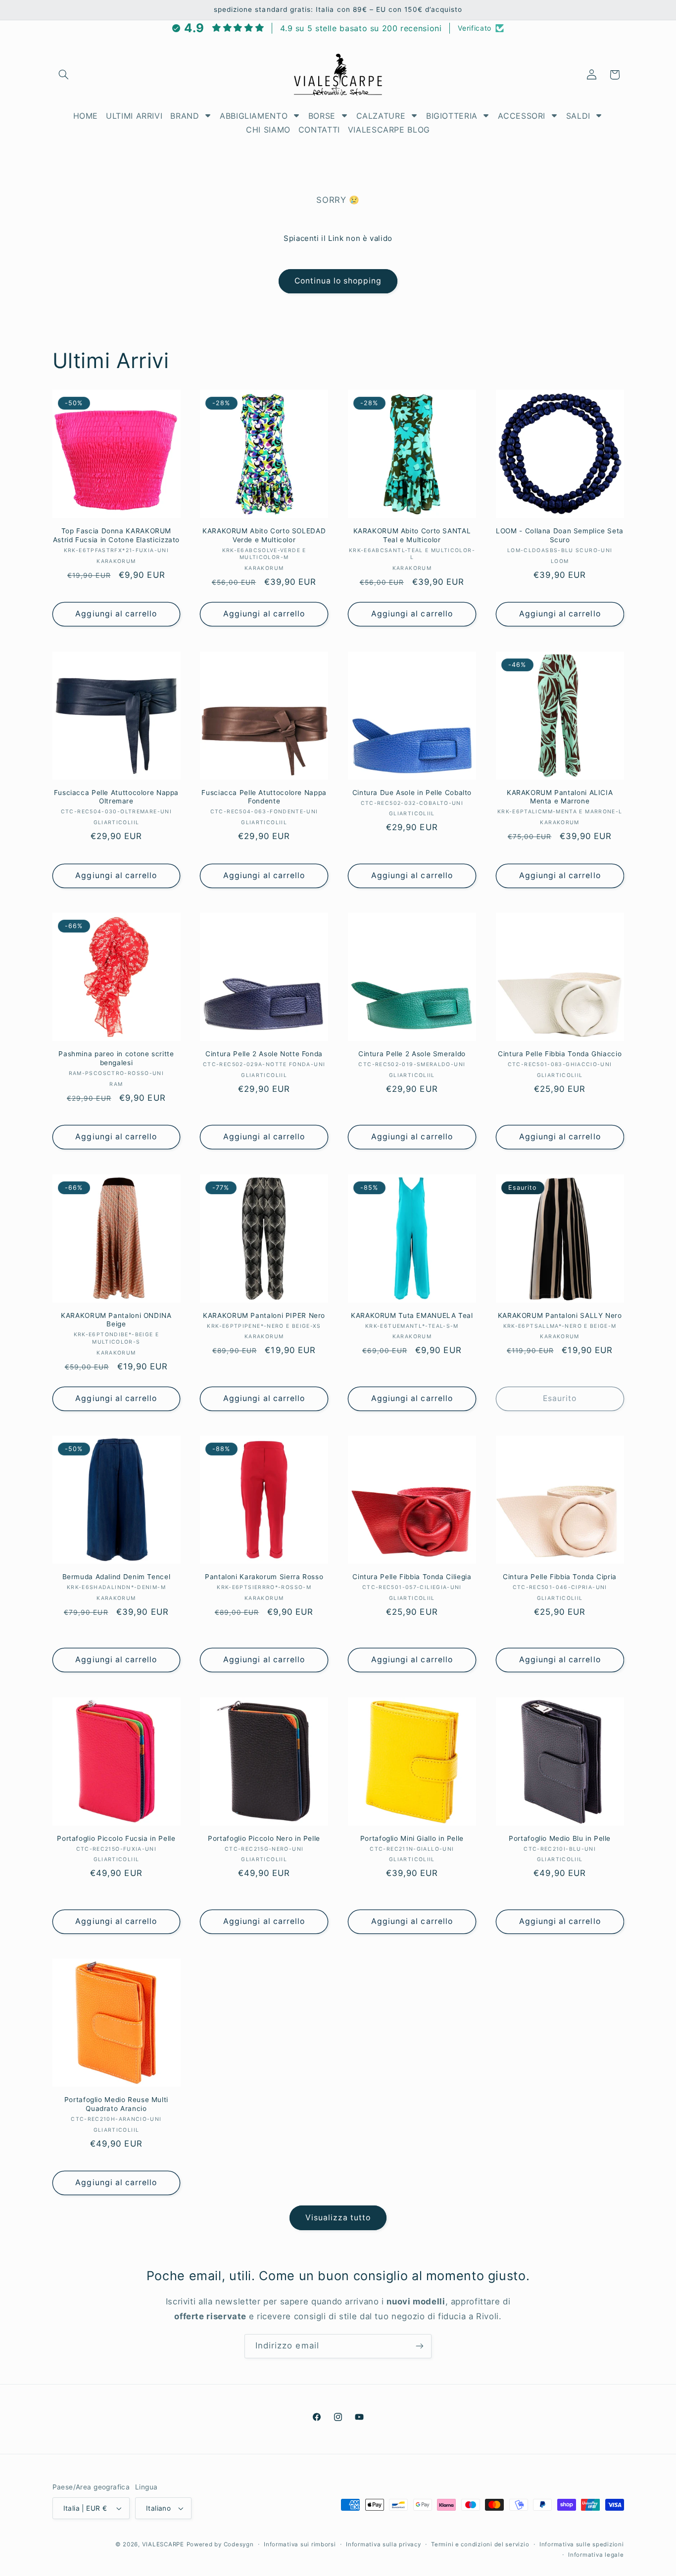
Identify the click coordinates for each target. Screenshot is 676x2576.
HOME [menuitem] (86, 116)
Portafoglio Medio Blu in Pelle (560, 1838)
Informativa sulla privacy (383, 2544)
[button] (64, 75)
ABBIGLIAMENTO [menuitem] (254, 116)
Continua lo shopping (338, 281)
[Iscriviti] (420, 2346)
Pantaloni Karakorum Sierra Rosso (264, 1577)
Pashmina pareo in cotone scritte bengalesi (116, 1058)
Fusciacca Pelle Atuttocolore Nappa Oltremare (116, 797)
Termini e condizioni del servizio (480, 2544)
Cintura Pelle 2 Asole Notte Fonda (264, 1054)
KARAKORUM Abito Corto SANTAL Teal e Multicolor (412, 535)
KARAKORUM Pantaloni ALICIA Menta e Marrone (560, 797)
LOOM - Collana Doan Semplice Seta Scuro (560, 535)
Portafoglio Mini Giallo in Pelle (412, 1838)
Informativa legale (596, 2555)
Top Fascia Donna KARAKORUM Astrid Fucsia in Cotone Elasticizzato (116, 535)
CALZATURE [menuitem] (381, 116)
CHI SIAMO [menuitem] (268, 130)
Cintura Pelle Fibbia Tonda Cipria (560, 1577)
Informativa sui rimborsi (300, 2544)
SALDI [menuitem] (578, 116)
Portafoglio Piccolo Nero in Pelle (264, 1838)
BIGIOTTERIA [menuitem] (452, 116)
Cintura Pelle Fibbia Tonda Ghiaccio (560, 1054)
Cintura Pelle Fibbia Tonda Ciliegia (412, 1577)
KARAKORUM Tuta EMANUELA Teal (412, 1315)
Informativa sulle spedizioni (582, 2544)
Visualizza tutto (338, 2218)
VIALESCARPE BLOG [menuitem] (389, 130)
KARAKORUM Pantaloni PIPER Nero (264, 1315)
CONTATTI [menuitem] (319, 130)
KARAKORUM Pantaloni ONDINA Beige (116, 1320)
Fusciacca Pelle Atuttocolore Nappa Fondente (264, 797)
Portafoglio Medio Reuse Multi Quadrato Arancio (116, 2104)
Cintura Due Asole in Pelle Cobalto (412, 793)
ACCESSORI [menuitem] (522, 116)
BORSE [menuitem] (322, 116)
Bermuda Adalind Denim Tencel (117, 1577)
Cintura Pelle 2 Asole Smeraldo (412, 1054)
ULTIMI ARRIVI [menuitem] (134, 116)
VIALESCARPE (163, 2544)
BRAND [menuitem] (185, 116)
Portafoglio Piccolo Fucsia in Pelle (116, 1838)
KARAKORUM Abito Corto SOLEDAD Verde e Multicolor (264, 535)
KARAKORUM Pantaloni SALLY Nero (560, 1315)
